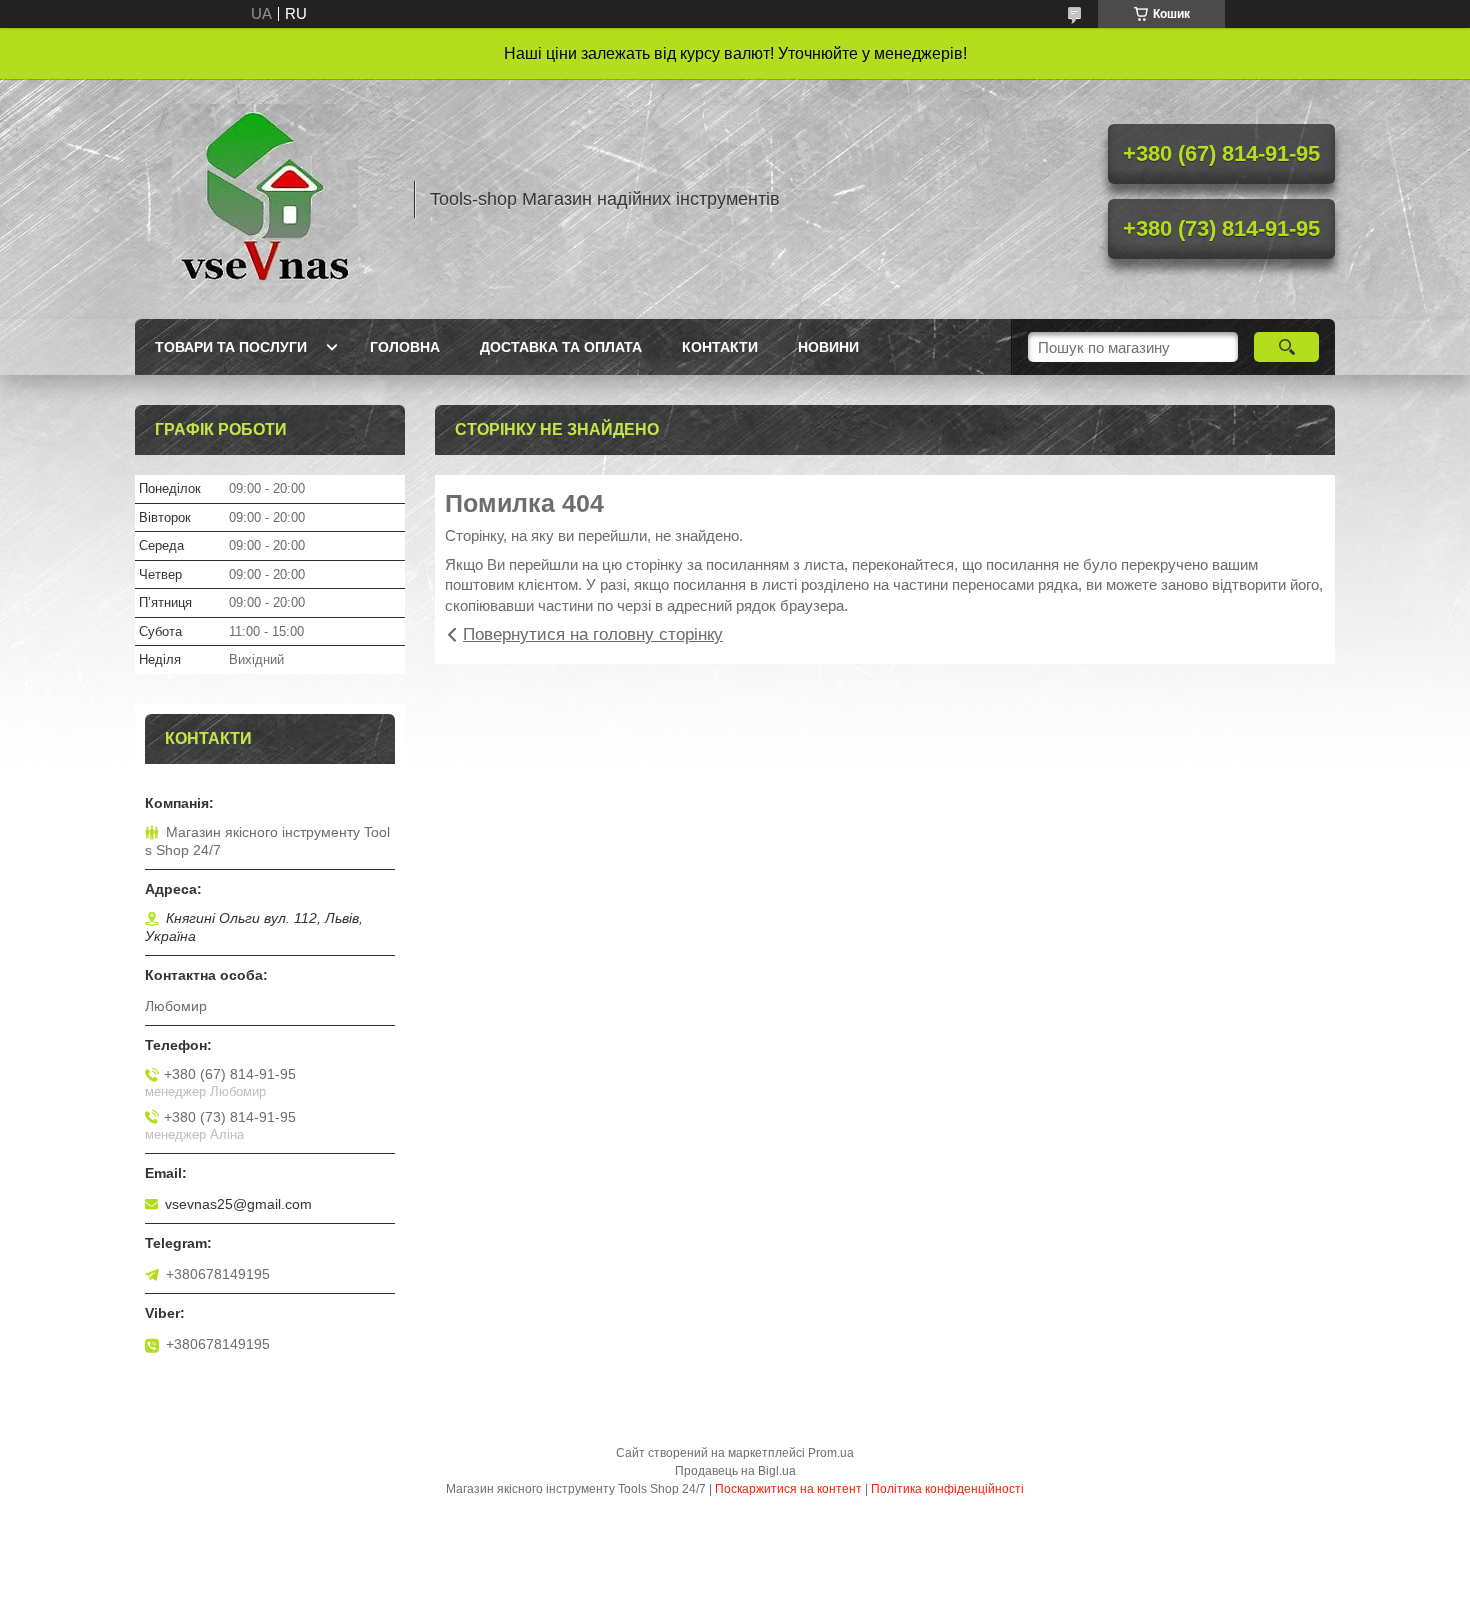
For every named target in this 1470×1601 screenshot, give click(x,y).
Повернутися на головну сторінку (593, 634)
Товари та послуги (231, 347)
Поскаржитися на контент (788, 1489)
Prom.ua (831, 1453)
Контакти (720, 347)
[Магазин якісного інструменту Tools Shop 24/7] (265, 199)
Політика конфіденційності (947, 1489)
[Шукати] (1286, 347)
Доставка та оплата (561, 347)
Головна (405, 347)
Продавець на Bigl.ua (735, 1471)
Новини (828, 347)
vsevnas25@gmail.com (238, 1204)
